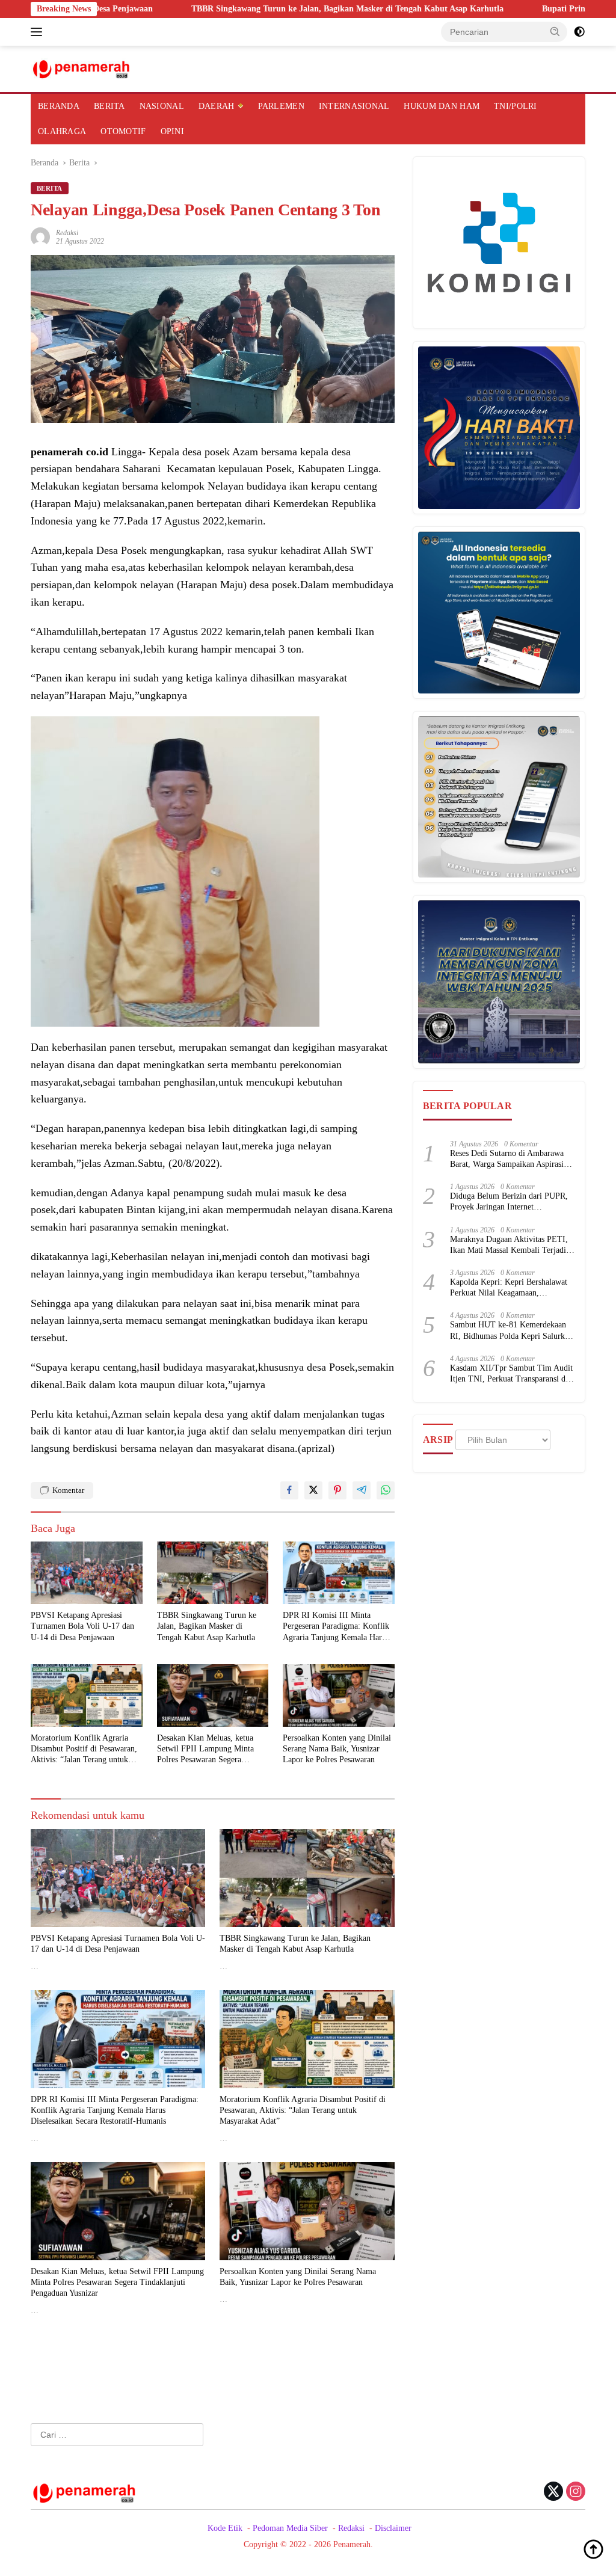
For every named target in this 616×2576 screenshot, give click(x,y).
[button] (555, 31)
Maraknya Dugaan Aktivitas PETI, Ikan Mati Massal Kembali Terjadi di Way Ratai (513, 1245)
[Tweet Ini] (313, 1490)
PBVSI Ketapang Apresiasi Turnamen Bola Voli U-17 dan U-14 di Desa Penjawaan (82, 1626)
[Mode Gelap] (579, 32)
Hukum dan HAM (442, 106)
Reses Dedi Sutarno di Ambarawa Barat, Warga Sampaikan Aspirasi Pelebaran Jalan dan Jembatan (507, 1159)
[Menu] (39, 32)
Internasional (354, 106)
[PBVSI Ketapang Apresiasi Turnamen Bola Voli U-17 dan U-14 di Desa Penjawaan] (87, 1573)
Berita (109, 106)
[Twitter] (553, 2492)
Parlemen (281, 106)
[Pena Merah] (82, 68)
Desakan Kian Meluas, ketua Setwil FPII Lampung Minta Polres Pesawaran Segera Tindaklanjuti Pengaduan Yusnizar (205, 1750)
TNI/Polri (516, 106)
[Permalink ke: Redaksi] (40, 236)
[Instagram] (576, 2492)
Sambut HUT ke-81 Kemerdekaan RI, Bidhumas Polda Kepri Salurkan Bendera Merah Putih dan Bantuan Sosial (511, 1331)
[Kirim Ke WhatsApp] (386, 1490)
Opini (172, 131)
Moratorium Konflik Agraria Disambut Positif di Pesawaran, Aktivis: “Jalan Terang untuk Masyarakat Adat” (84, 1750)
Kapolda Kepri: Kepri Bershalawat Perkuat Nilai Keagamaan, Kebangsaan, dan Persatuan (509, 1288)
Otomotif (123, 131)
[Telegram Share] (362, 1490)
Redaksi (67, 233)
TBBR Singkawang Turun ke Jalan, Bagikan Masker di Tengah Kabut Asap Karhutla (267, 9)
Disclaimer (393, 2528)
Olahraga (62, 131)
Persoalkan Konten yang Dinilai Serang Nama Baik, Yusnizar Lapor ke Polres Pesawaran (337, 1749)
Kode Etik (225, 2528)
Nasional (162, 106)
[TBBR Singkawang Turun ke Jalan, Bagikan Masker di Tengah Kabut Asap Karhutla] (213, 1573)
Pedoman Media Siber (290, 2528)
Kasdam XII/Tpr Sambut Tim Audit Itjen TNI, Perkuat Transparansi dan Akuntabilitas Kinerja (512, 1374)
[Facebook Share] (289, 1490)
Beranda (59, 106)
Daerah (217, 106)
